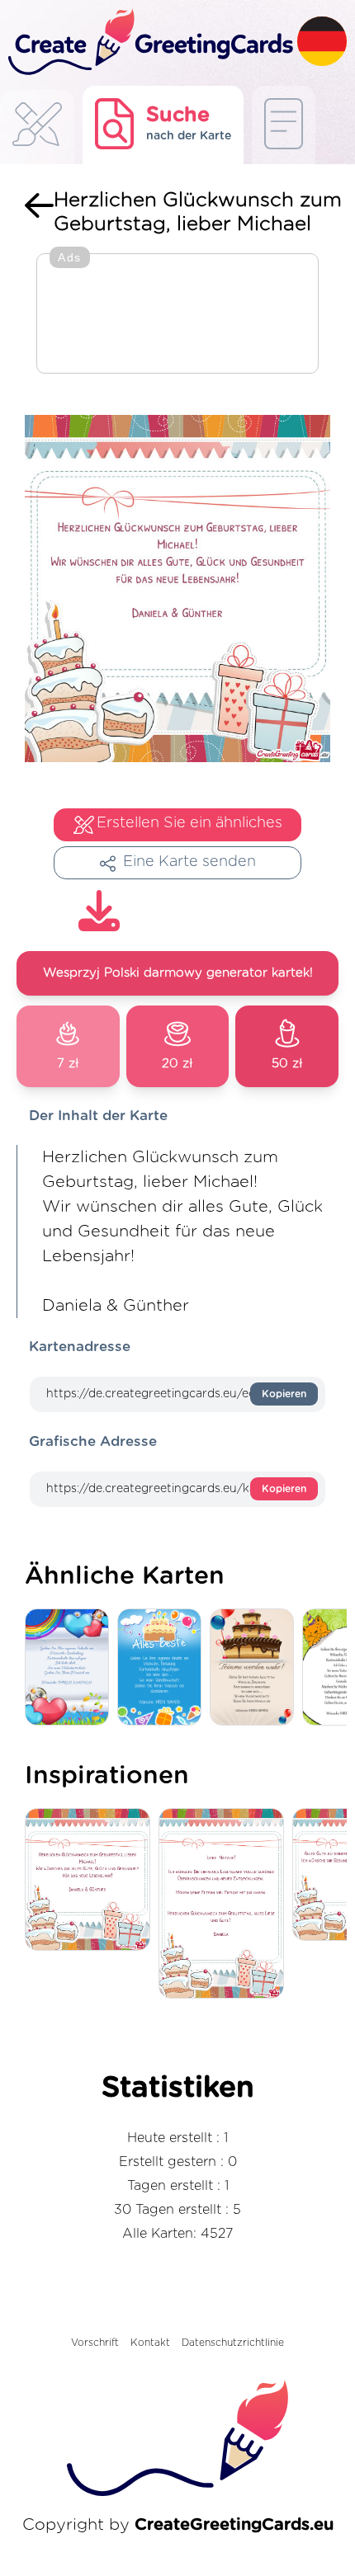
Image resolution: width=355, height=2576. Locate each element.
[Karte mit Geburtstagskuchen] (256, 1668)
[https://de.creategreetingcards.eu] (149, 43)
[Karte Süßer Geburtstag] (163, 1668)
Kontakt (150, 2343)
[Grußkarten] (37, 129)
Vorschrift (95, 2343)
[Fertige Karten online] (284, 125)
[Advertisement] (177, 315)
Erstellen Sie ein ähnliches (189, 823)
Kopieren (284, 1394)
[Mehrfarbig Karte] (71, 1668)
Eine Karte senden (189, 862)
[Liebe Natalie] (225, 1905)
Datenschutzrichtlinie (233, 2343)
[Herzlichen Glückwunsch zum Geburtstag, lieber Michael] (92, 1881)
